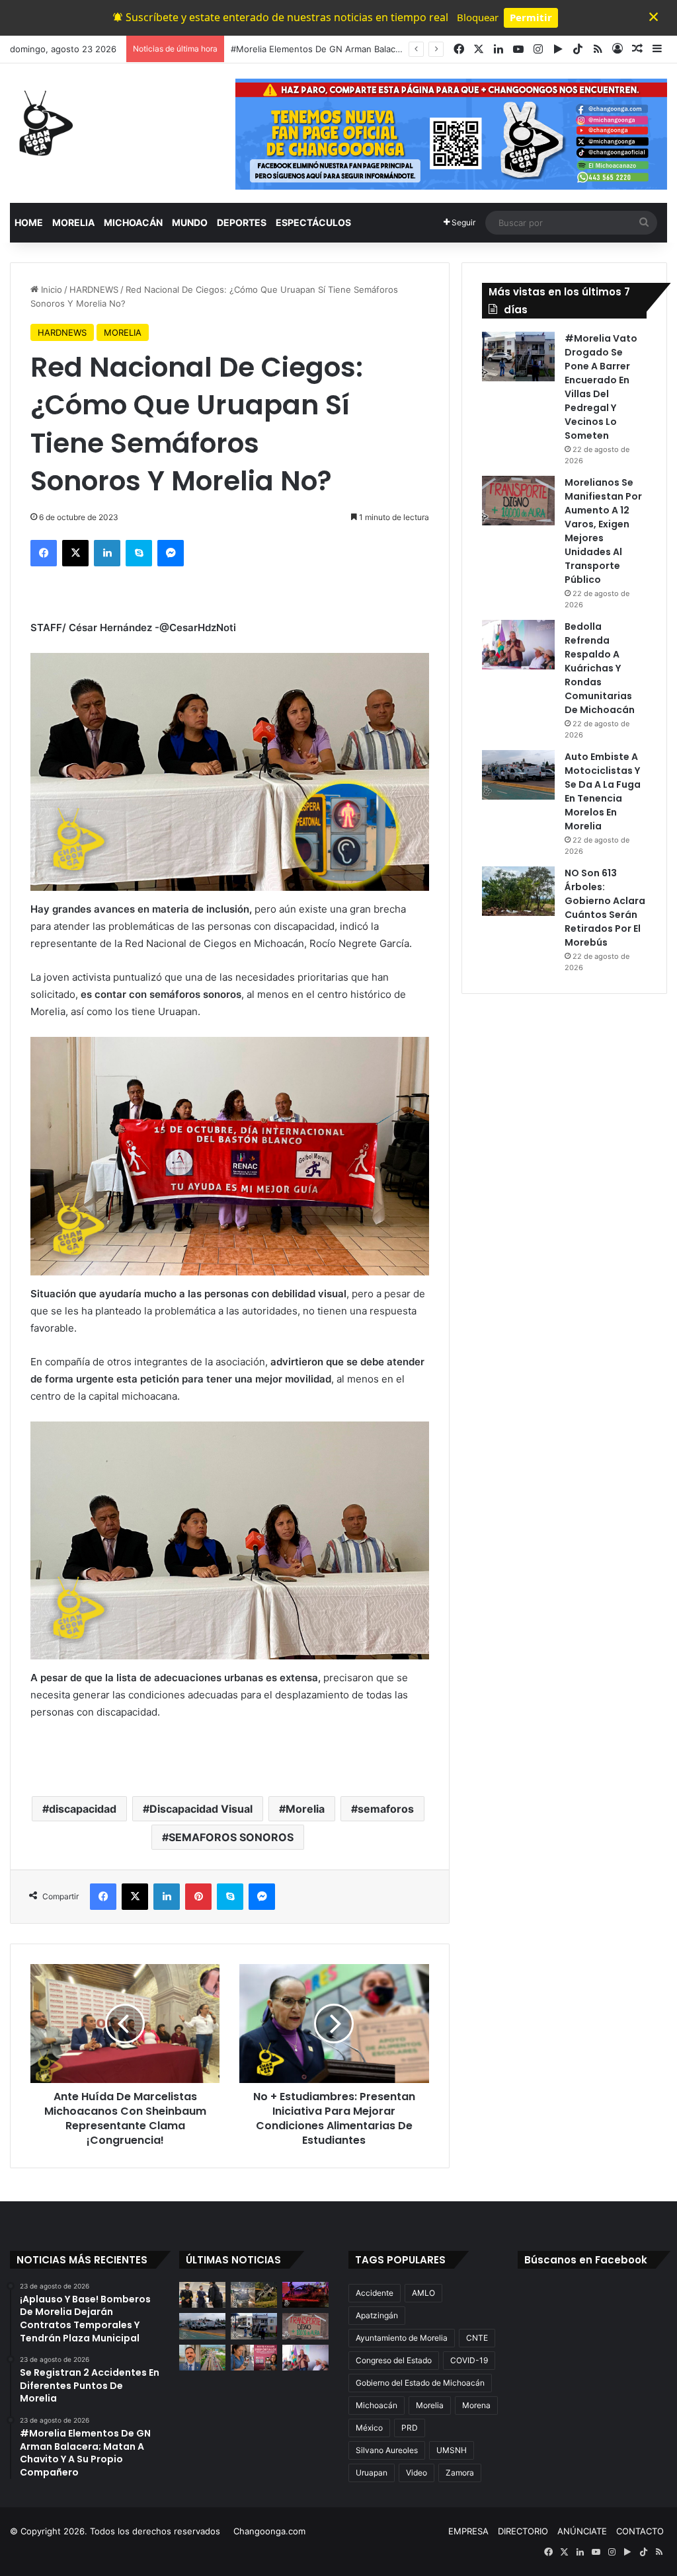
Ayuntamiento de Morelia (402, 2338)
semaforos (386, 1809)
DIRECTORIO (523, 2531)
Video (417, 2473)
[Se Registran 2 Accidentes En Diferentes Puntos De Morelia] (254, 2295)
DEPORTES (242, 222)
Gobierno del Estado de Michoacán (420, 2383)
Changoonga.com (269, 2531)
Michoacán (377, 2405)
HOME (29, 222)
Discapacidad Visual (201, 1809)
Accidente (375, 2293)
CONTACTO (640, 2531)
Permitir (531, 17)
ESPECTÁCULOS (313, 222)
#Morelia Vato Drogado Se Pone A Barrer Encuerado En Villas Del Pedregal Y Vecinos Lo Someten (601, 387)
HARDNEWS (94, 289)
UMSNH (452, 2450)
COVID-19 (469, 2360)
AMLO (423, 2293)
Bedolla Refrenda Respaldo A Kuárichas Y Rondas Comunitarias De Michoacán (600, 668)
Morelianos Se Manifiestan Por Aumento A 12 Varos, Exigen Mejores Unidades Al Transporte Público (603, 531)
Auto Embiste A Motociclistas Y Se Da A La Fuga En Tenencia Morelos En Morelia (603, 791)
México (369, 2428)
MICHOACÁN (133, 222)
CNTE (477, 2338)
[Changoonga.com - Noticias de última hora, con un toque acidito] (43, 123)
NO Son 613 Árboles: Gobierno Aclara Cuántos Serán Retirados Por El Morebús (605, 908)
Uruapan (372, 2473)
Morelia (305, 1809)
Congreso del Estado (394, 2360)
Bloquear (478, 17)
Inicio (50, 289)
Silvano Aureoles (387, 2450)
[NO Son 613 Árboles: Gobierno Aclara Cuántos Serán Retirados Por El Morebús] (518, 891)
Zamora (460, 2473)
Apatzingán (377, 2315)
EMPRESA (468, 2531)
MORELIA (73, 222)
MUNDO (190, 222)
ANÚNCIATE (582, 2531)
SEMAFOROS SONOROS (231, 1837)
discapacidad (83, 1809)
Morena (476, 2405)
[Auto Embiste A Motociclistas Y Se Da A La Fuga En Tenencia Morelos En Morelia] (518, 775)
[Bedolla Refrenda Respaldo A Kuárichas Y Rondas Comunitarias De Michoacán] (518, 645)
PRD (410, 2428)
